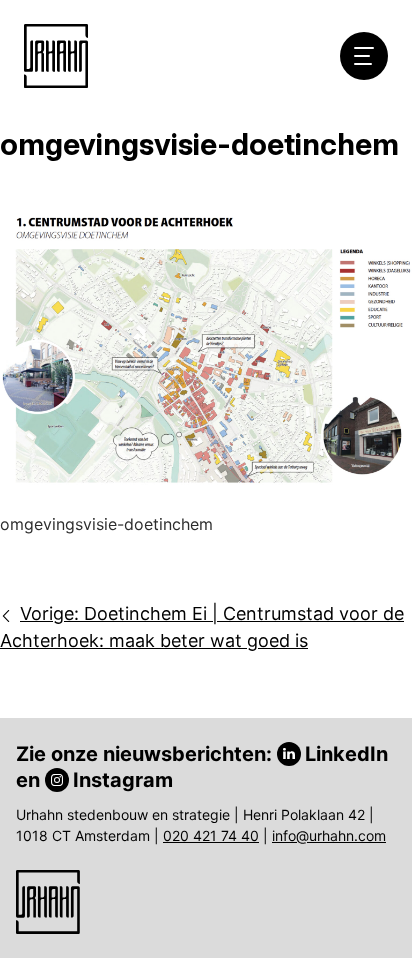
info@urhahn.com (329, 835)
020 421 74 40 (211, 835)
